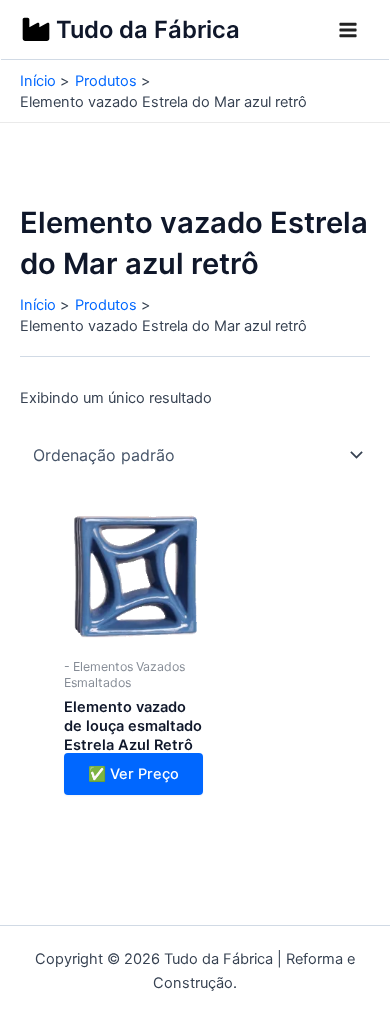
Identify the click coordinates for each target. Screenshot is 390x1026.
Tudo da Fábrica (148, 29)
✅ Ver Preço (133, 774)
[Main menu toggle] (348, 30)
